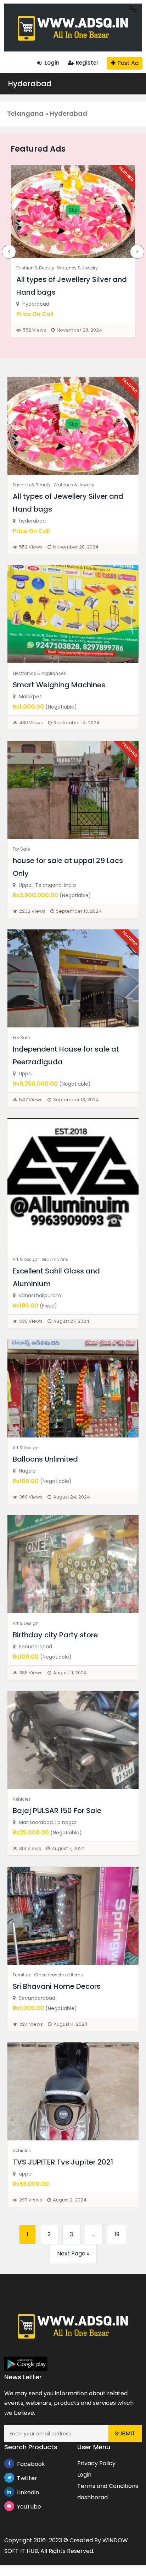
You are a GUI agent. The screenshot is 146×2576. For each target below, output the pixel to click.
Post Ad (128, 63)
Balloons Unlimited (45, 1459)
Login (51, 63)
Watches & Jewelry (77, 268)
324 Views (31, 2024)
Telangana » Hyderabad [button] (47, 113)
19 (117, 2234)
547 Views (31, 1100)
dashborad (92, 2497)
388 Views (31, 1673)
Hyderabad (30, 84)
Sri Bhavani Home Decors (57, 1986)
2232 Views (32, 911)
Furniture (22, 1975)
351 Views (30, 1848)
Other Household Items (58, 1975)
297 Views (31, 2200)
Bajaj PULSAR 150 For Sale (57, 1811)
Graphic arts (55, 1259)
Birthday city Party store (55, 1635)
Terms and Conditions (108, 2486)
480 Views (31, 723)
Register (87, 63)
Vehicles (22, 1799)
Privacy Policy (96, 2463)
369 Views (31, 1497)
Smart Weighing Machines (59, 685)
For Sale (21, 849)
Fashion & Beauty (35, 268)
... (94, 2234)
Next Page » (73, 2253)
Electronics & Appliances (39, 673)
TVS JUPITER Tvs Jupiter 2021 (63, 2162)
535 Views (31, 1321)
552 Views (34, 330)
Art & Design (26, 1259)
